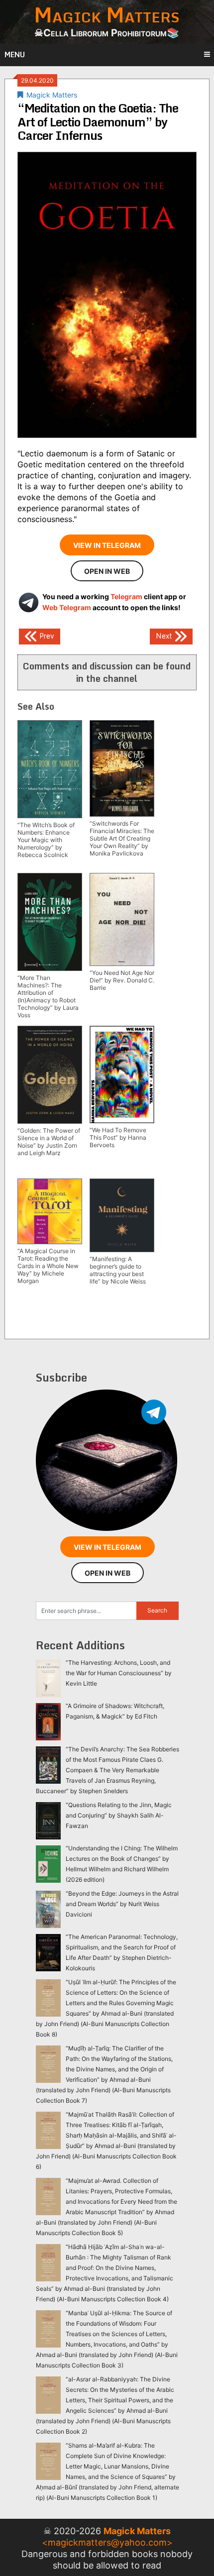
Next (165, 635)
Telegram (126, 596)
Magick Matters (52, 95)
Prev (46, 635)
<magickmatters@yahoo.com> (107, 2542)
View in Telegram (107, 545)
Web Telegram (67, 607)
